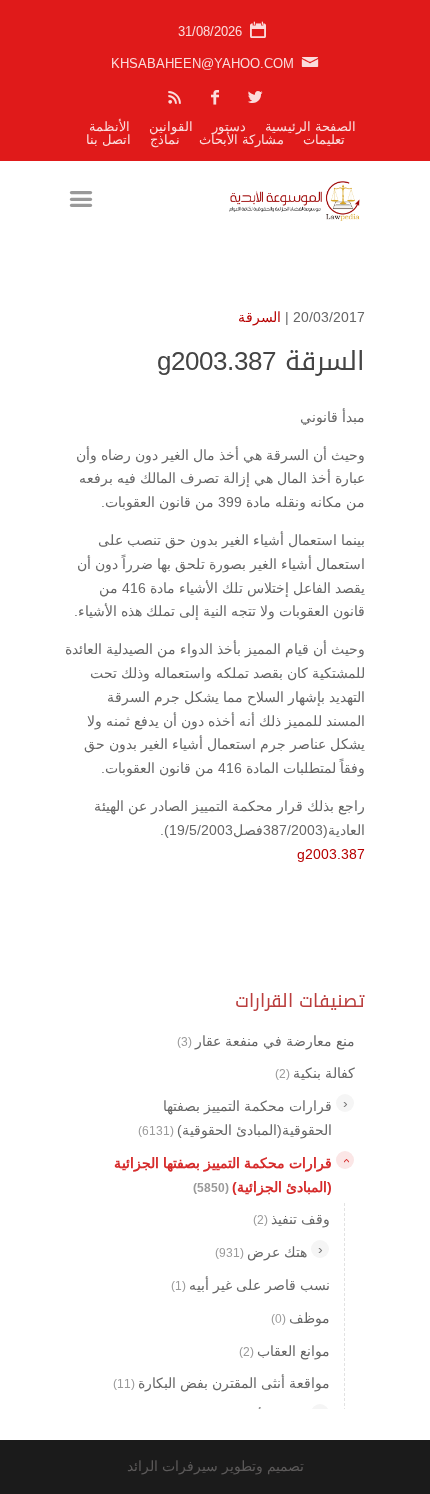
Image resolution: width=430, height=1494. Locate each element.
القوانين (171, 126)
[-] (345, 1160)
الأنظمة (109, 126)
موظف (300, 1318)
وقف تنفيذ (291, 1219)
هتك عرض (261, 1252)
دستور (229, 126)
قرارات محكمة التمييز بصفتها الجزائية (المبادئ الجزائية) (223, 1175)
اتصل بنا (108, 139)
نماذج (165, 139)
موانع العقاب (284, 1351)
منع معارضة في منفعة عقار (266, 1041)
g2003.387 (331, 854)
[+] (345, 1103)
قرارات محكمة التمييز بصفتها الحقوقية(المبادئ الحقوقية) (235, 1118)
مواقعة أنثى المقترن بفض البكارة (221, 1383)
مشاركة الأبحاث (241, 139)
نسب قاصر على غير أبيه (250, 1285)
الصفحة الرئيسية (310, 126)
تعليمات (324, 139)
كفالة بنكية (315, 1073)
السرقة (259, 317)
